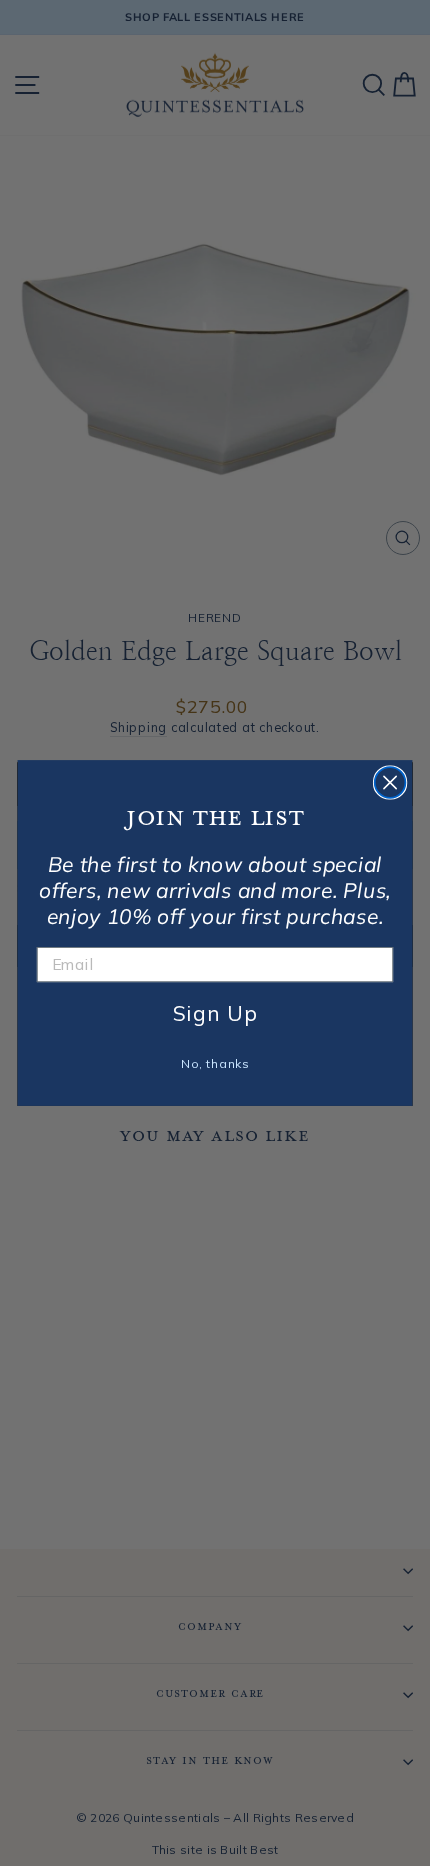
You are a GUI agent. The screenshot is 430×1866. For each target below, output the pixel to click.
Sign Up (215, 1013)
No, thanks (215, 1064)
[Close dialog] (390, 782)
